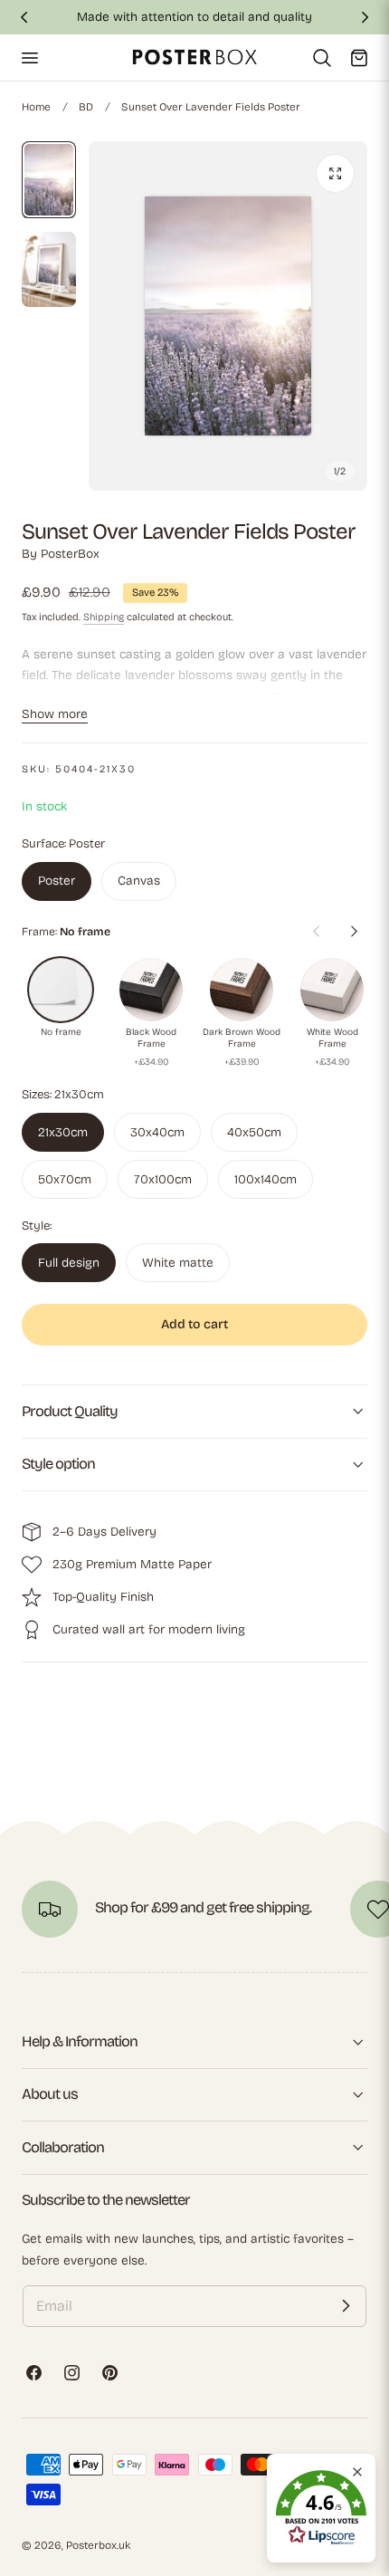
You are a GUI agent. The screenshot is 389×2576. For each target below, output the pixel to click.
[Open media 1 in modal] (335, 173)
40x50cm (254, 1132)
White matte (178, 1263)
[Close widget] (357, 2472)
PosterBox (70, 554)
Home (36, 107)
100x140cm (266, 1179)
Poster (57, 881)
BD (86, 107)
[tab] (49, 180)
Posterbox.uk (98, 2545)
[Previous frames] (316, 932)
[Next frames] (354, 932)
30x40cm (157, 1132)
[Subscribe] (346, 2306)
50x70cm (65, 1179)
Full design (69, 1263)
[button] (29, 57)
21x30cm (63, 1132)
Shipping (104, 617)
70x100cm (163, 1179)
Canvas (139, 881)
